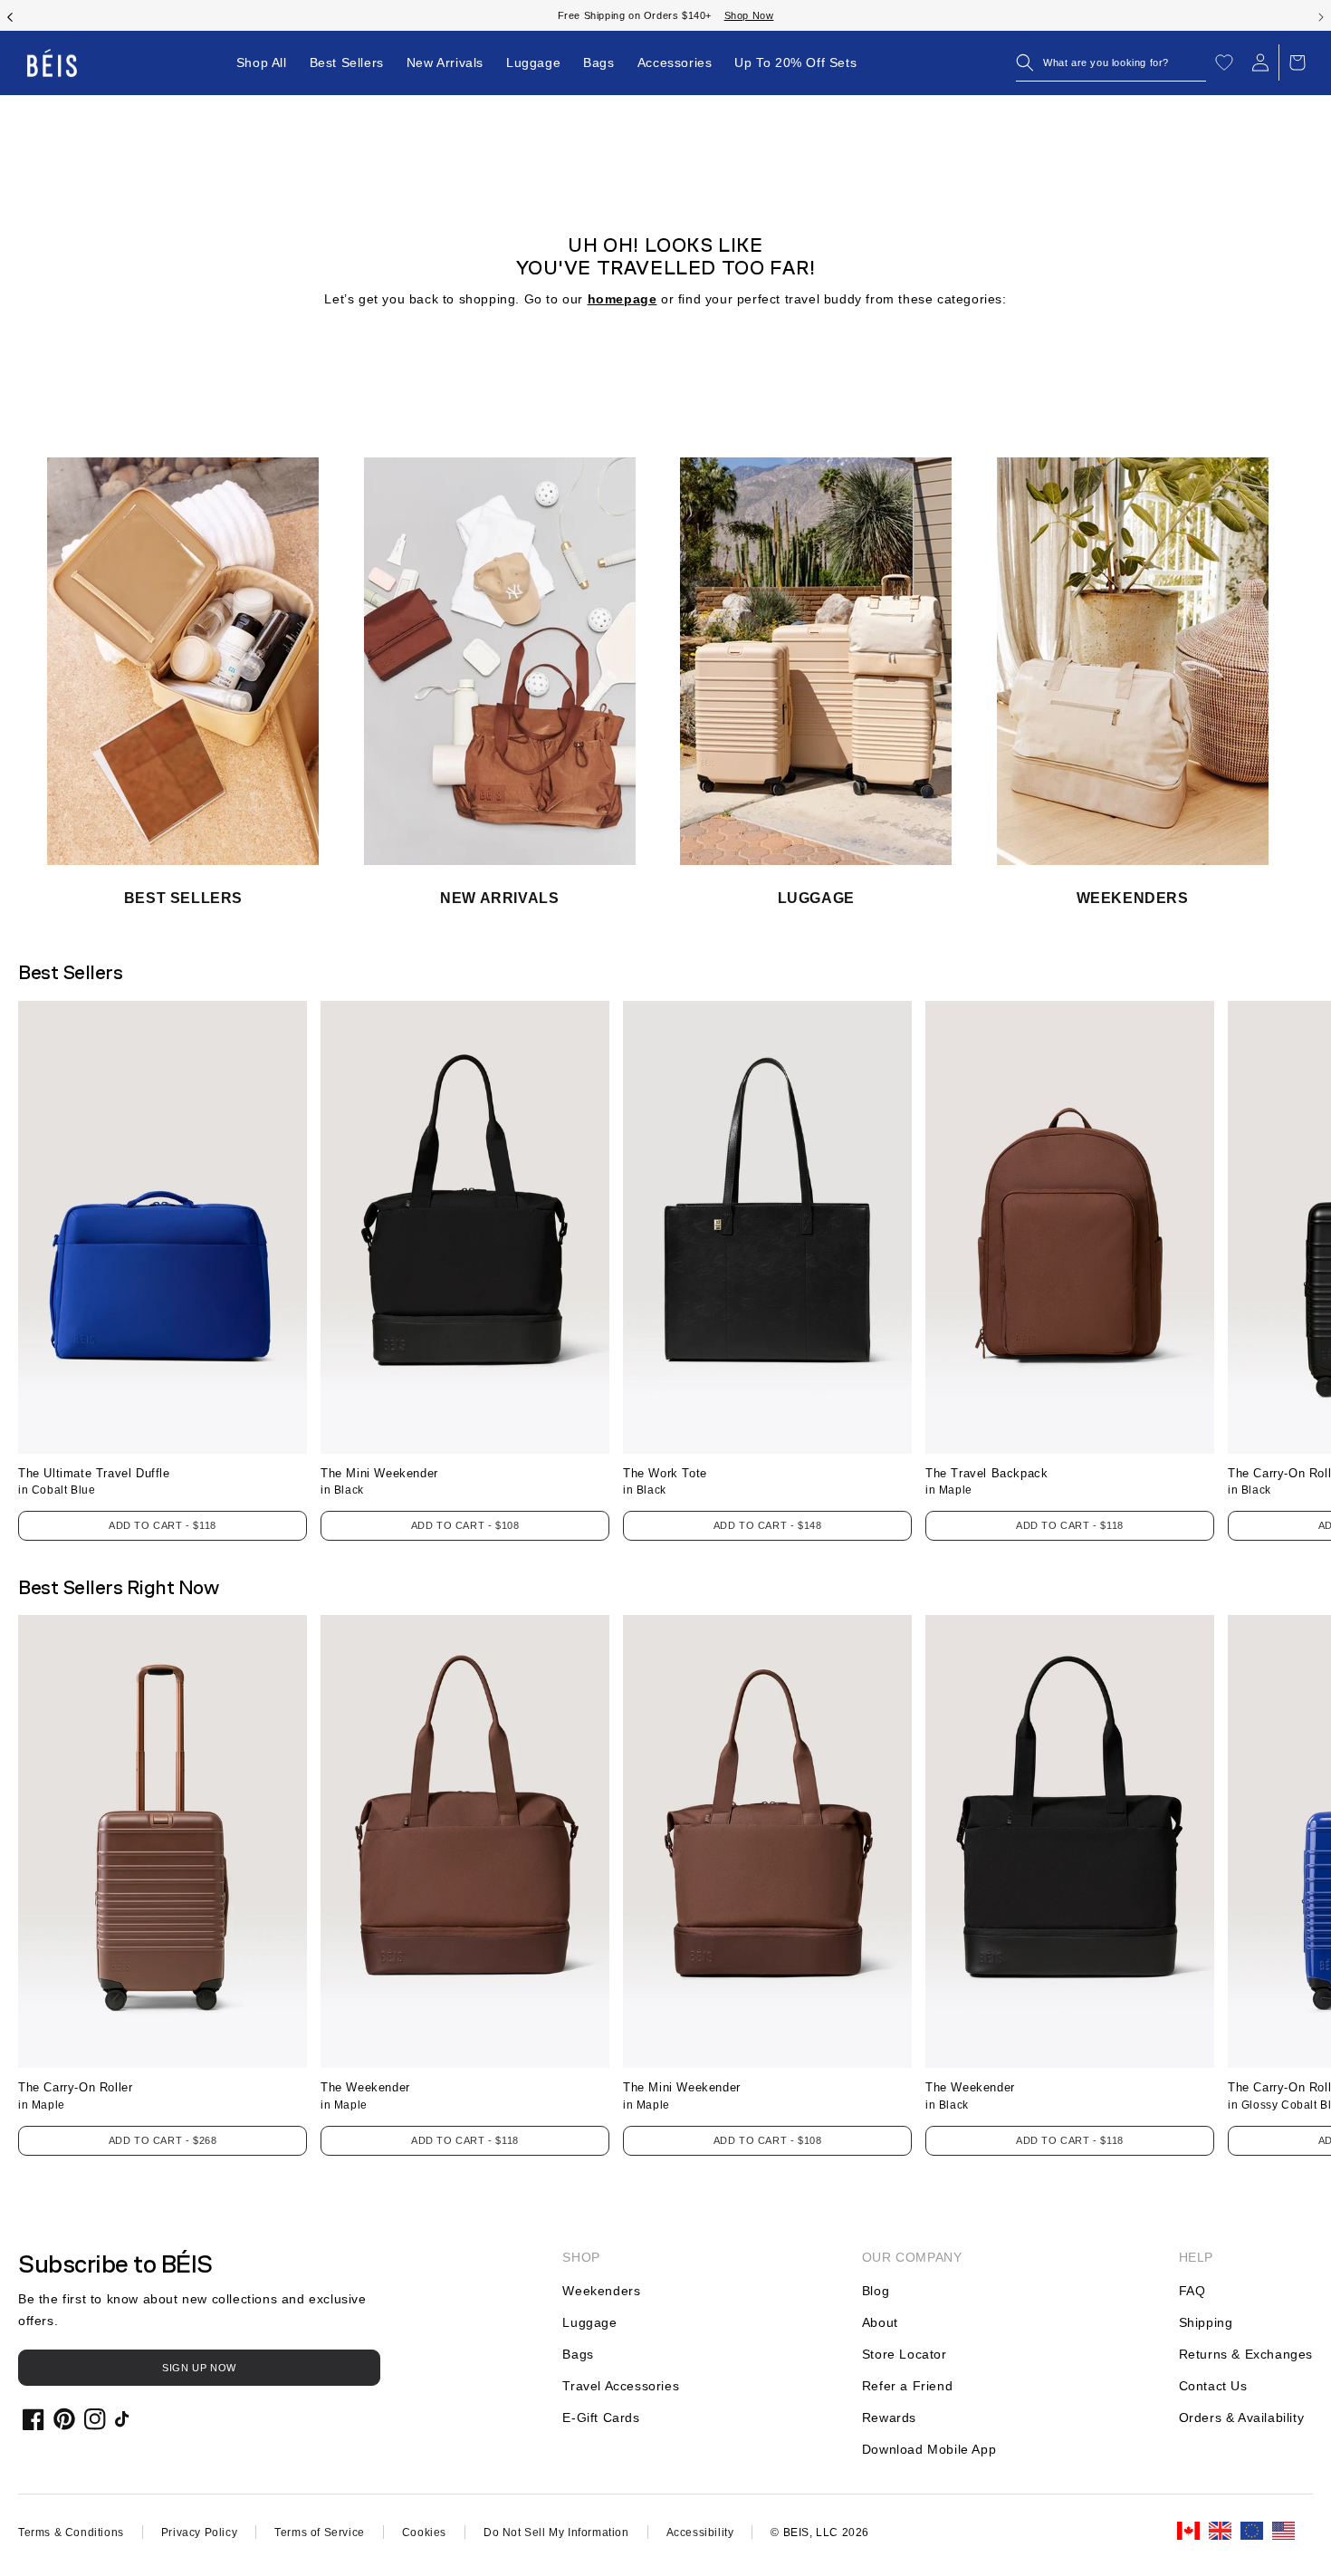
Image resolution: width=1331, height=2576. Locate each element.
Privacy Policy (199, 2533)
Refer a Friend (907, 2386)
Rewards (889, 2417)
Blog (876, 2291)
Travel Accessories (621, 2386)
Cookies (424, 2533)
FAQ (1192, 2291)
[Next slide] (1321, 15)
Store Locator (905, 2354)
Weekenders (601, 2291)
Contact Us (1213, 2386)
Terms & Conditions (71, 2533)
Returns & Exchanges (1246, 2354)
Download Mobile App (929, 2449)
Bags (578, 2354)
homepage (622, 299)
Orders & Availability (1242, 2417)
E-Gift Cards (601, 2417)
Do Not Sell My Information (556, 2533)
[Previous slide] (10, 15)
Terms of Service (320, 2533)
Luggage (589, 2322)
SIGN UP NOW (199, 2368)
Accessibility (700, 2533)
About (880, 2322)
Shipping (1206, 2322)
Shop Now (732, 15)
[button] (1111, 62)
